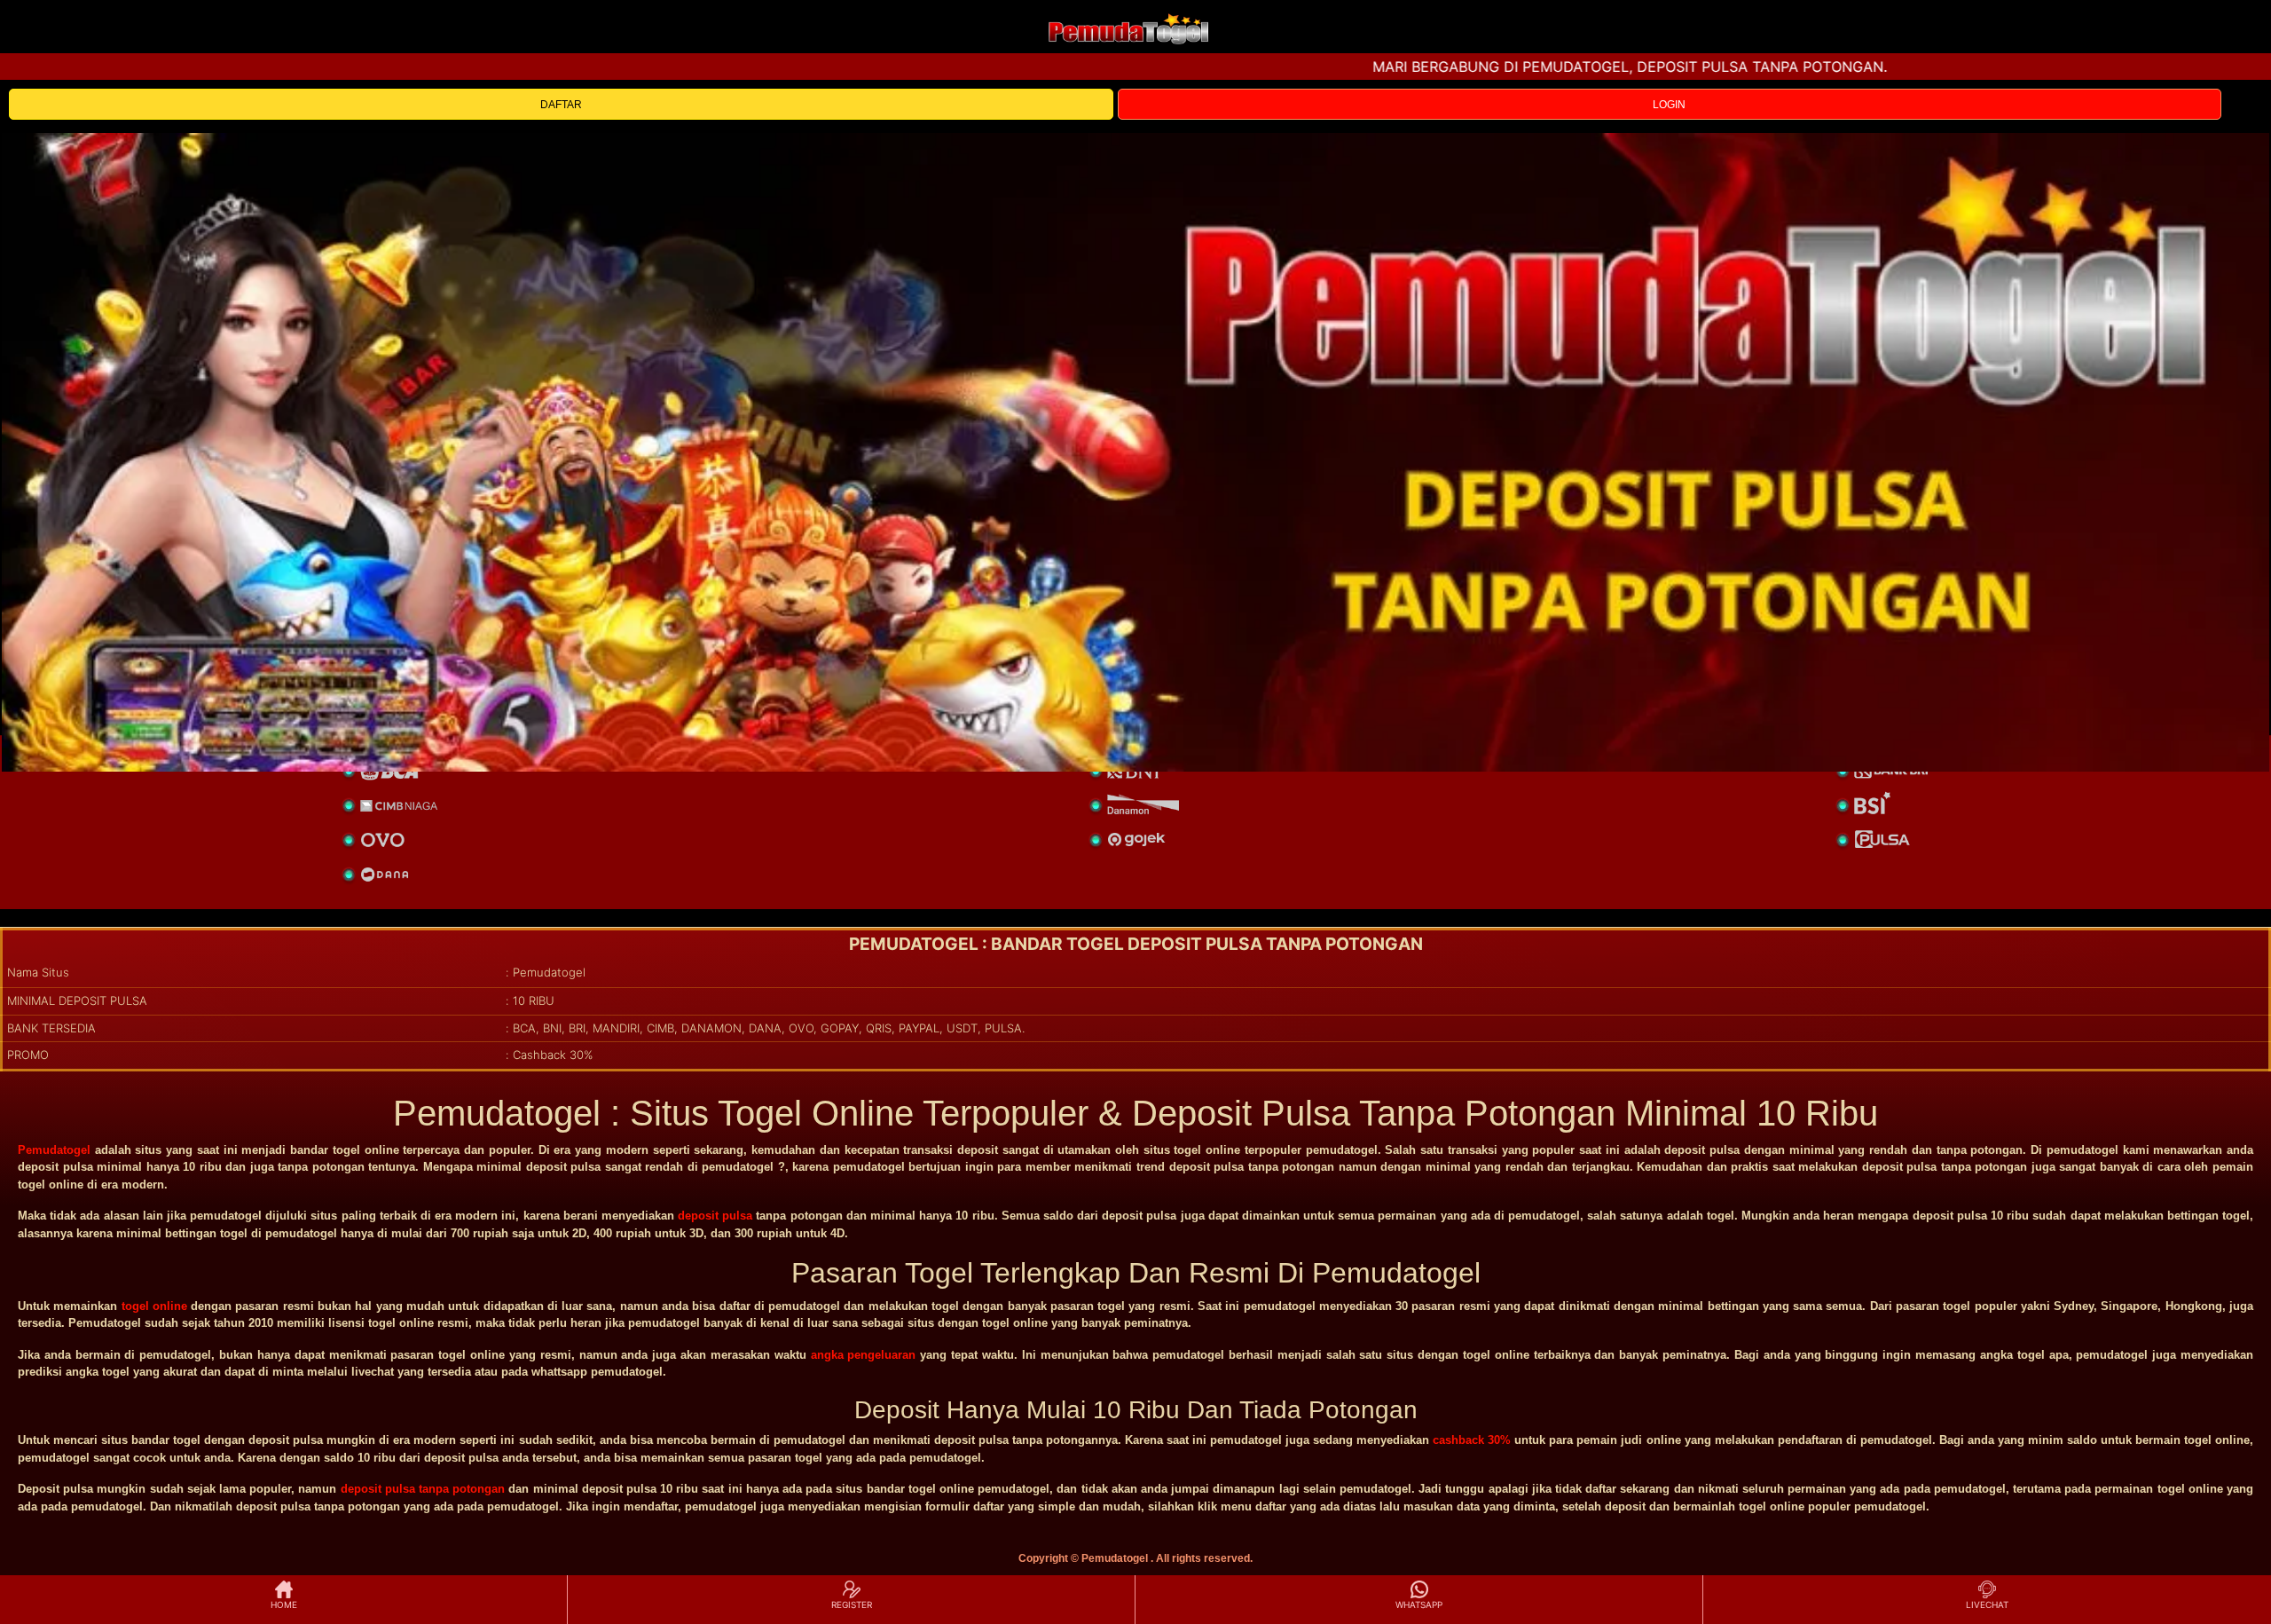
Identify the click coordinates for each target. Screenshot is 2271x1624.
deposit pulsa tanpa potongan (423, 1489)
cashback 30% (1472, 1440)
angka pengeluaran (864, 1355)
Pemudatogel (54, 1150)
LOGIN (1669, 105)
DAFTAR (561, 105)
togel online (154, 1306)
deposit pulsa (715, 1216)
